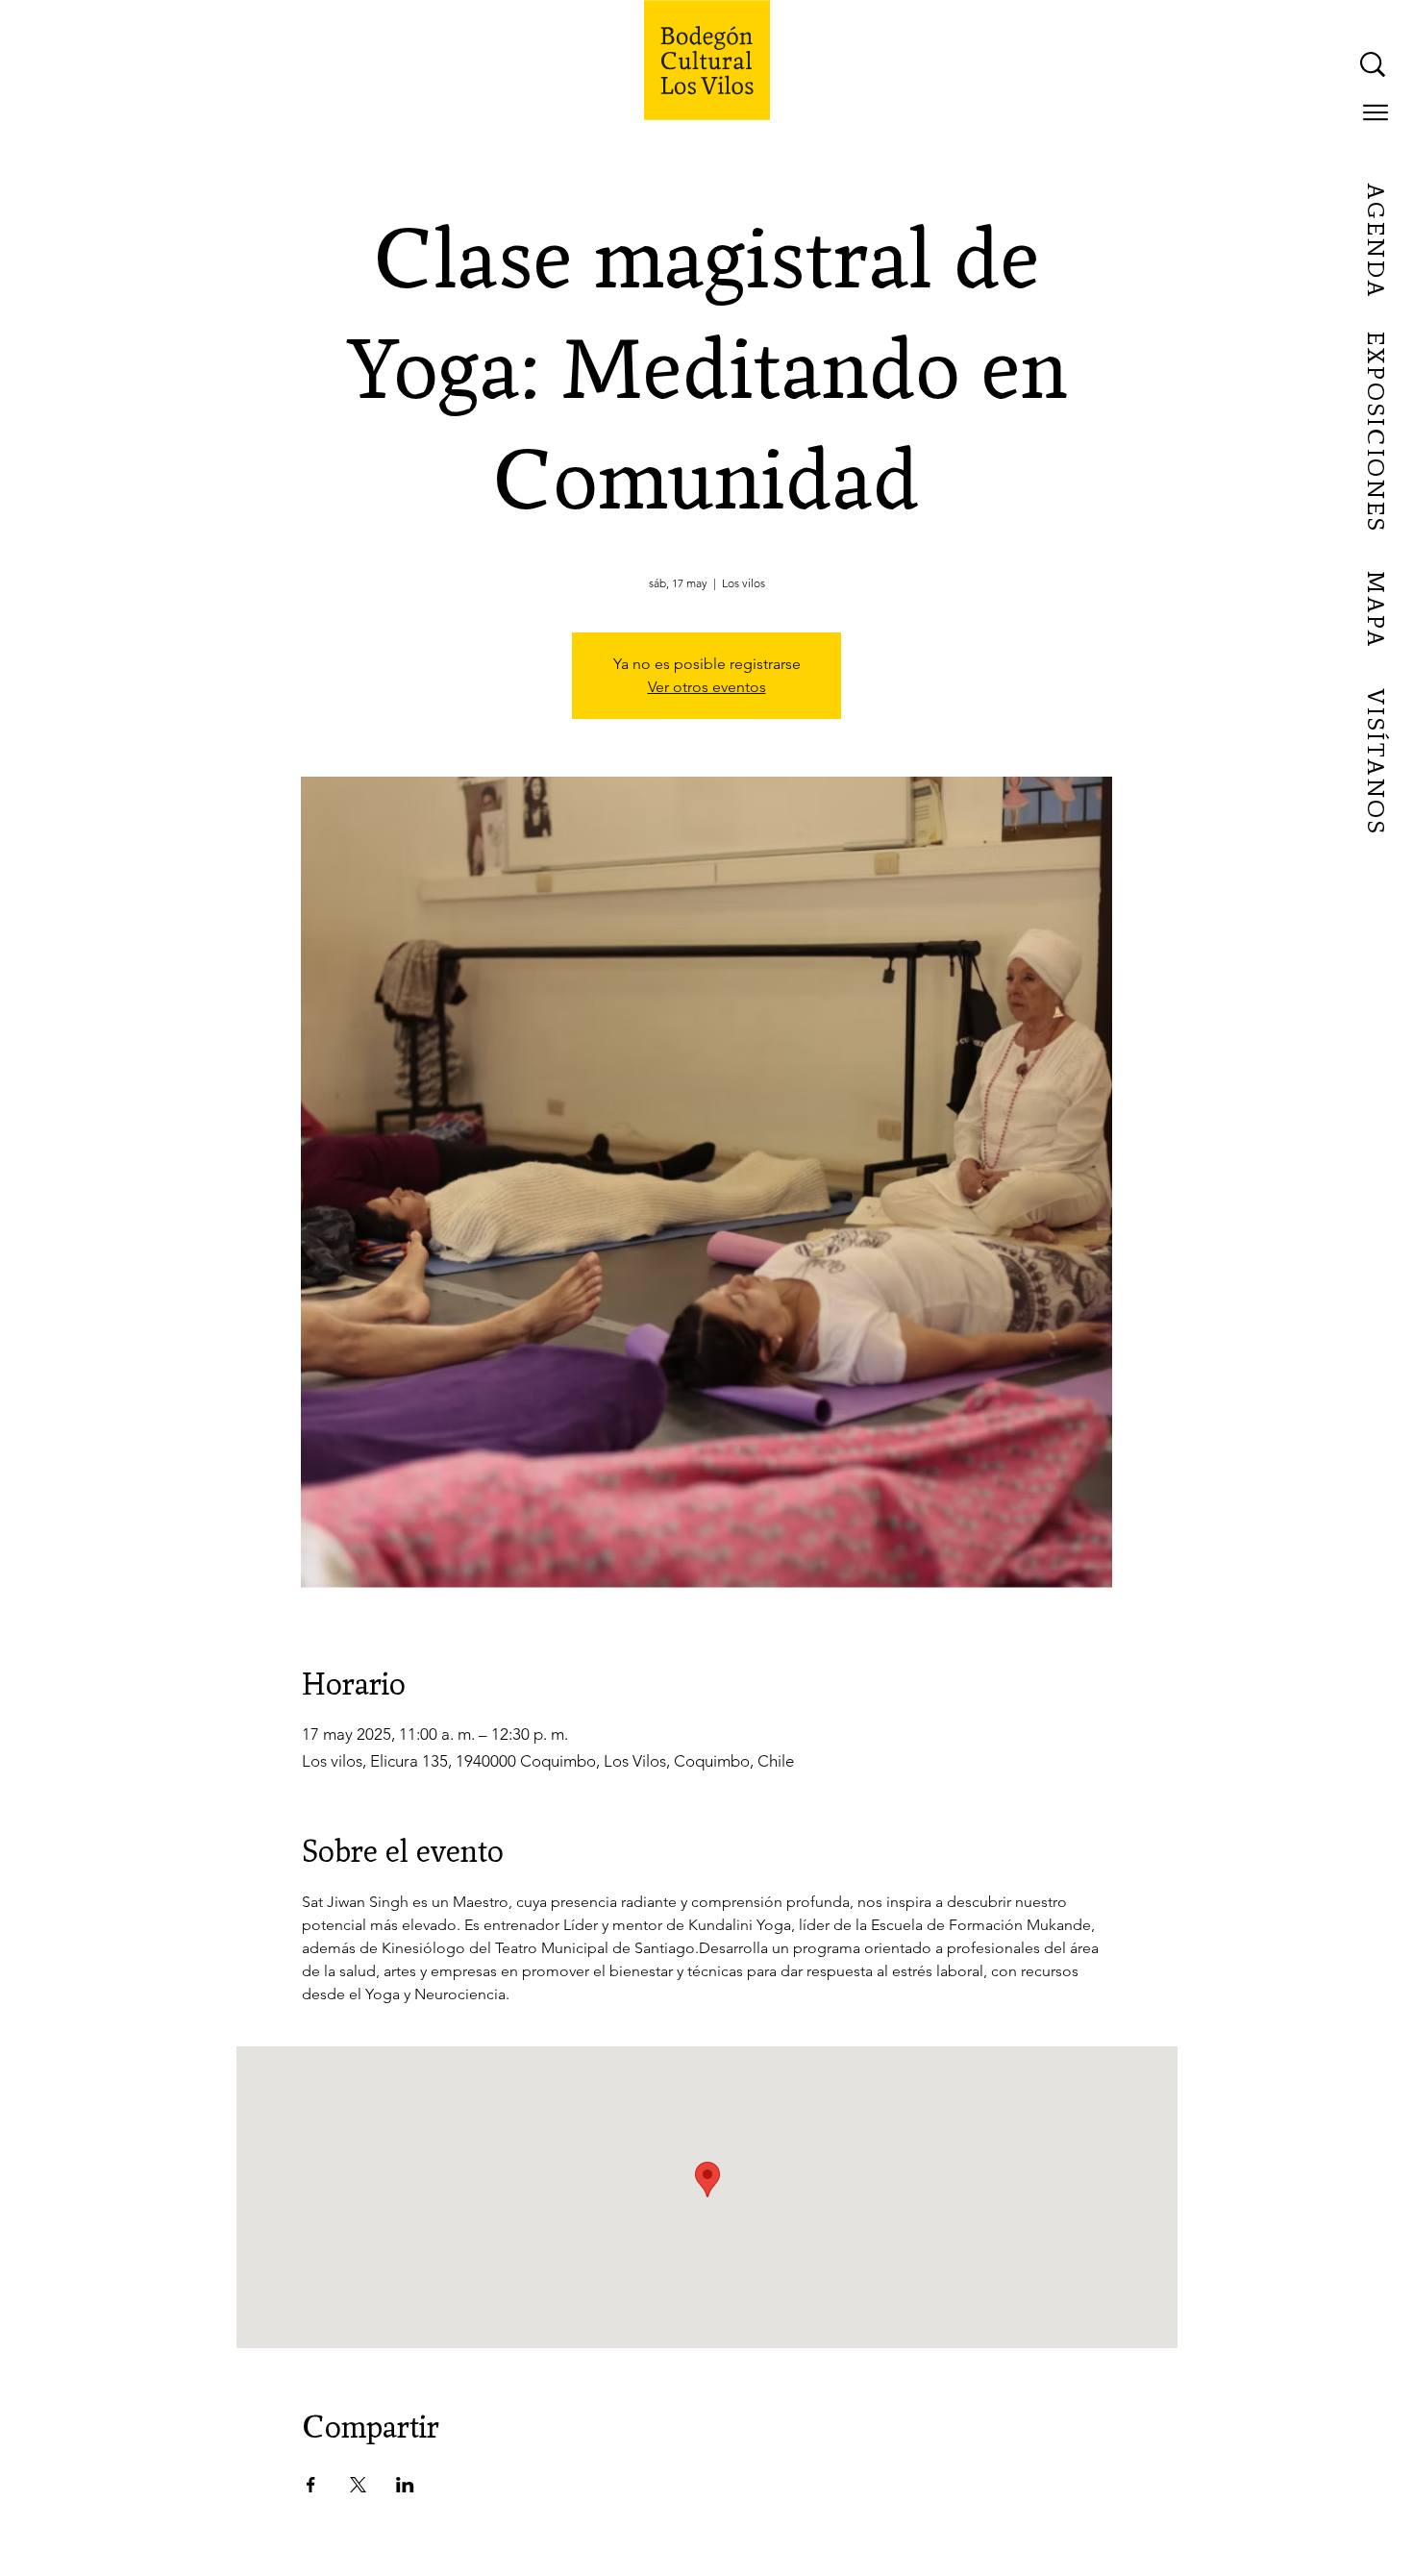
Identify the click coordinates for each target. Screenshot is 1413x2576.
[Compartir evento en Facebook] (311, 2485)
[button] (1376, 112)
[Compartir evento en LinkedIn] (405, 2485)
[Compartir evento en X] (358, 2485)
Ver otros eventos (707, 687)
